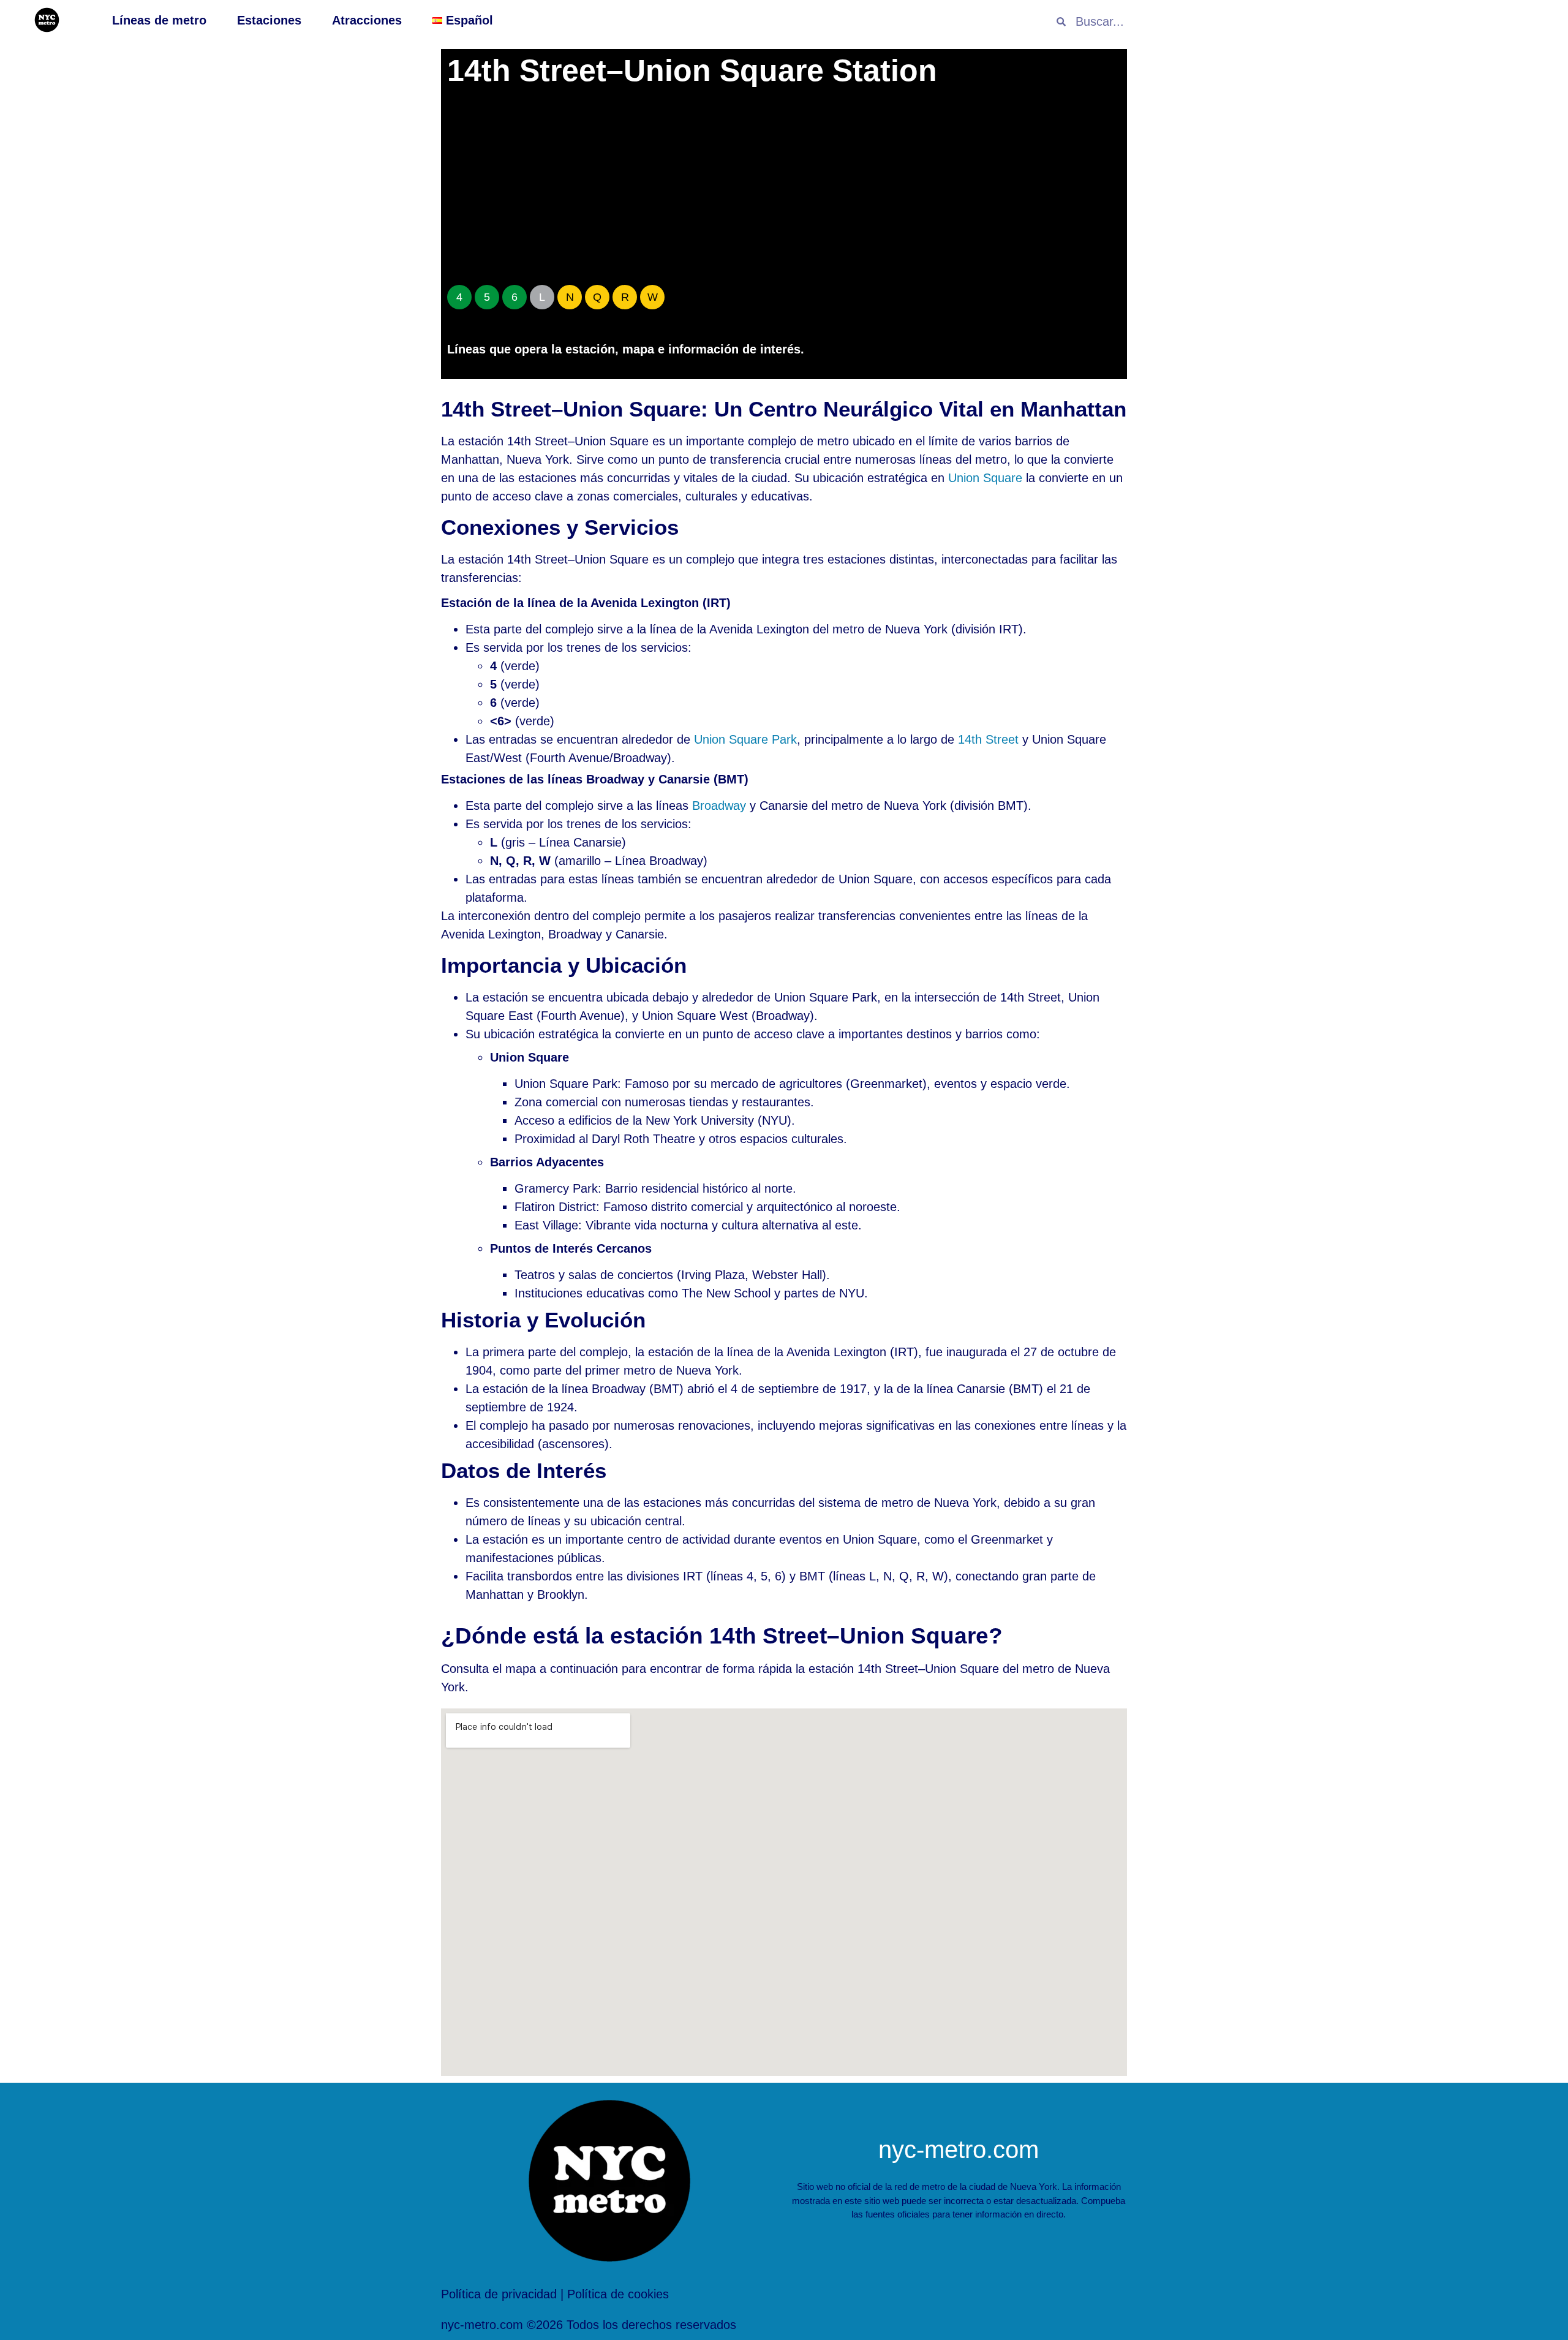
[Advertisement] (784, 190)
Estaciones (269, 20)
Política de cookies (618, 2294)
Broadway (719, 806)
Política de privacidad (499, 2294)
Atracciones (367, 20)
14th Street (988, 739)
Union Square (985, 478)
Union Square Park (745, 739)
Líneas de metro (159, 20)
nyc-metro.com (959, 2149)
